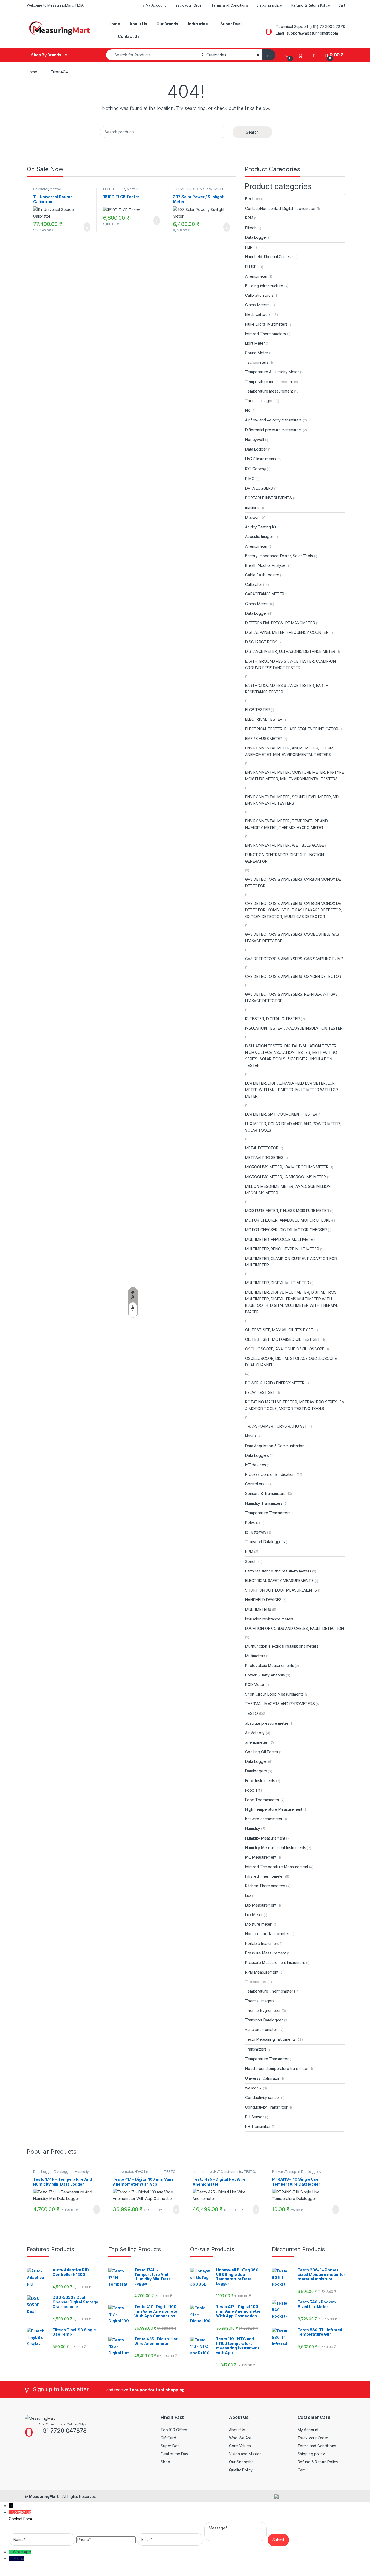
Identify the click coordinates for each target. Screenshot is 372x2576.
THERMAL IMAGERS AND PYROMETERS (280, 1704)
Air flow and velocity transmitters (273, 420)
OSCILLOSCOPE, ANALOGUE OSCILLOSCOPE (285, 1349)
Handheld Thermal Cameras (270, 257)
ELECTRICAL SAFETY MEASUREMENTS (279, 1581)
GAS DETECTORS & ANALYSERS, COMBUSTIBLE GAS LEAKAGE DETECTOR (292, 937)
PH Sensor (254, 2117)
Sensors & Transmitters (265, 1493)
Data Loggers (257, 1455)
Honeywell (254, 440)
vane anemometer (261, 2029)
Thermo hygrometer (263, 2010)
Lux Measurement (261, 1905)
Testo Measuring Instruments (270, 2039)
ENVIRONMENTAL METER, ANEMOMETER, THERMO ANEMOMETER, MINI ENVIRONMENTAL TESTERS (291, 751)
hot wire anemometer (264, 1819)
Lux (248, 1896)
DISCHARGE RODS (261, 642)
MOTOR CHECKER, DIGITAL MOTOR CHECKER (286, 1230)
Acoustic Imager (259, 536)
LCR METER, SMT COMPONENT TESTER (281, 1114)
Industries (198, 24)
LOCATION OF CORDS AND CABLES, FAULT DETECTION (295, 1628)
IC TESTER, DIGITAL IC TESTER (272, 1019)
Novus (251, 1436)
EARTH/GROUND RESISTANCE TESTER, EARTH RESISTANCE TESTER (287, 689)
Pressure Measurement (266, 1953)
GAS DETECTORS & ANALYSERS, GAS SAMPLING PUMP (294, 959)
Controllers (255, 1484)
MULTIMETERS (258, 1609)
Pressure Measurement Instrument (275, 1962)
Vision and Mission (245, 2454)
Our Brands (167, 24)
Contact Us (129, 36)
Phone (19, 2558)
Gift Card (168, 2438)
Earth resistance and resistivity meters (278, 1571)
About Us (138, 24)
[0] (287, 55)
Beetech (253, 199)
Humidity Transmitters (264, 1503)
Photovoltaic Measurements (270, 1665)
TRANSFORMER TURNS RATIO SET (276, 1426)
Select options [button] (84, 227)
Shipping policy (270, 5)
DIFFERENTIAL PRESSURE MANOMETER (280, 623)
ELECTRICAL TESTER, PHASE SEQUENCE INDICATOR (292, 729)
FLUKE (251, 267)
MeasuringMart (44, 2496)
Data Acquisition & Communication (275, 1446)
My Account (156, 5)
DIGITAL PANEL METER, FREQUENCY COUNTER (287, 632)
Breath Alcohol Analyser (266, 565)
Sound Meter (257, 353)
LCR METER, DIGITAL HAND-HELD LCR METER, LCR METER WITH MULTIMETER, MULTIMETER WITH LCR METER (292, 1090)
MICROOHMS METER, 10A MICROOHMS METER (287, 1167)
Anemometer (256, 276)
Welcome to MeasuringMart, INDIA (55, 5)
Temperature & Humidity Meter (272, 372)
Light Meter (255, 343)
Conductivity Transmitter (266, 2107)
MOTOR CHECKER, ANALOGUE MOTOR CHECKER (289, 1220)
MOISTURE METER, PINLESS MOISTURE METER (287, 1211)
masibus (252, 508)
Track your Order (188, 5)
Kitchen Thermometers (265, 1886)
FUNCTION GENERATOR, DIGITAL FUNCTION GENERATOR (284, 858)
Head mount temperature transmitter (277, 2068)
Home (114, 24)
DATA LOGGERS (259, 488)
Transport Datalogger (264, 2020)
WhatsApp (22, 2552)
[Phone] (11, 2558)
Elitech (251, 228)
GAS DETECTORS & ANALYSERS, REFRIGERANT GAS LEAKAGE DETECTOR (291, 997)
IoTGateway (256, 1532)
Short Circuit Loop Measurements (274, 1694)
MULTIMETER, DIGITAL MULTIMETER (277, 1283)
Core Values (240, 2446)
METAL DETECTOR (262, 1148)
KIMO (250, 478)
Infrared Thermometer (265, 1876)
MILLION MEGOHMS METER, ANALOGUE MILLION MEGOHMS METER (288, 1190)
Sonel (250, 1561)
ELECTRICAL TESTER (264, 719)
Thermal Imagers (260, 401)
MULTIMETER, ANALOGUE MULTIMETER (280, 1239)
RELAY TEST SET (260, 1392)
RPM (249, 218)
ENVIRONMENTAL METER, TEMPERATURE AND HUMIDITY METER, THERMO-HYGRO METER (286, 824)
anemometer (256, 1742)
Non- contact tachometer (267, 1934)
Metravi (55, 189)
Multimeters (255, 1656)
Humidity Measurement (265, 1838)
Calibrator (41, 189)
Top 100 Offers (174, 2430)
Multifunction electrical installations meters (282, 1646)
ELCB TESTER (114, 189)
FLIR (249, 247)
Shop (165, 2462)
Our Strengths (241, 2462)
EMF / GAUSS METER (264, 738)
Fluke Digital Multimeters (266, 324)
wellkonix (253, 2088)
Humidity (253, 1828)
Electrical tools (258, 314)
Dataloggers (256, 1771)
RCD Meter (255, 1685)
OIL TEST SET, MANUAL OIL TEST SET (279, 1330)
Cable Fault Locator (262, 575)
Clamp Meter (256, 604)
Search (252, 132)
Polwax (251, 1523)
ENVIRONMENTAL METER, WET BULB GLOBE (285, 845)
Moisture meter (258, 1924)
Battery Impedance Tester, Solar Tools (279, 556)
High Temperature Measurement (274, 1809)
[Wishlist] (301, 55)
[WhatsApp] (11, 2552)
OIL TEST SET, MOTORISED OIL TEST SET (283, 1339)
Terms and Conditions (230, 5)
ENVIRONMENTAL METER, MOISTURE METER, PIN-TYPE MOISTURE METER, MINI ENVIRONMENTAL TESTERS (295, 775)
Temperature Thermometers (270, 1991)
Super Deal (231, 24)
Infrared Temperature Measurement (277, 1867)
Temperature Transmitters (268, 1513)
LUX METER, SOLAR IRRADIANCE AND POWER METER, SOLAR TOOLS (293, 1127)
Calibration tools (259, 295)
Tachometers (257, 362)
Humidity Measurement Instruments (276, 1848)
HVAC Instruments (261, 459)
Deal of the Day (174, 2454)
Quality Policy (241, 2470)
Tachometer (256, 1982)
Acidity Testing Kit (261, 527)
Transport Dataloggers (265, 1542)
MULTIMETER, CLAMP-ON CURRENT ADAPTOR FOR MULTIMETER (291, 1262)
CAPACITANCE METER (265, 594)
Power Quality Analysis (265, 1675)
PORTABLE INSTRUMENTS (269, 498)
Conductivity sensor (263, 2098)
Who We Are (240, 2438)
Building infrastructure (264, 286)
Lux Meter (254, 1915)
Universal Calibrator (262, 2078)
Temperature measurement (269, 382)
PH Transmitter (258, 2126)
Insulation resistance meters (269, 1619)
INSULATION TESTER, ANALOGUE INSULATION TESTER (294, 1028)
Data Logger (256, 237)
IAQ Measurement (261, 1857)
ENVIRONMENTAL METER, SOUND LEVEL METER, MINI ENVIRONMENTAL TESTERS (293, 800)
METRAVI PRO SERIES (264, 1157)
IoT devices (255, 1465)
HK (248, 410)
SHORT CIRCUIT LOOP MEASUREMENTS (281, 1590)
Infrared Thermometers (266, 334)
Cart (342, 5)
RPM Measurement (262, 1972)
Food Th (253, 1790)
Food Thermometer (262, 1800)
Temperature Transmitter (267, 2059)
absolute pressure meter (267, 1723)
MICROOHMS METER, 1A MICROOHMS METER (286, 1177)
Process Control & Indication (270, 1474)
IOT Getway (256, 469)
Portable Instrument (262, 1943)
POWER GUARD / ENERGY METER (275, 1383)
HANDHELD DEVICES (263, 1600)
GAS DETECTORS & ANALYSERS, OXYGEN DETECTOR (293, 976)
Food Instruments (260, 1781)
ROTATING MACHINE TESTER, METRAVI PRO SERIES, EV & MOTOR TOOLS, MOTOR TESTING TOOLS (295, 1405)
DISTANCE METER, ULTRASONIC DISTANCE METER (290, 651)
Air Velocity (255, 1733)
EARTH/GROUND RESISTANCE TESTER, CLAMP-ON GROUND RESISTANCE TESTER (290, 664)
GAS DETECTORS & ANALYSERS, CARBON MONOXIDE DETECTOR (293, 882)
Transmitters (256, 2049)
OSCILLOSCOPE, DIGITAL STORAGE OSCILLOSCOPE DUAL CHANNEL (291, 1362)
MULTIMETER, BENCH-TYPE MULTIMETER (282, 1249)
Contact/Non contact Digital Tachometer (280, 208)
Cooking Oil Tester (262, 1752)
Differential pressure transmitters (273, 430)
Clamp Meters (257, 305)
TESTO (251, 1713)
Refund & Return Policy (311, 5)
